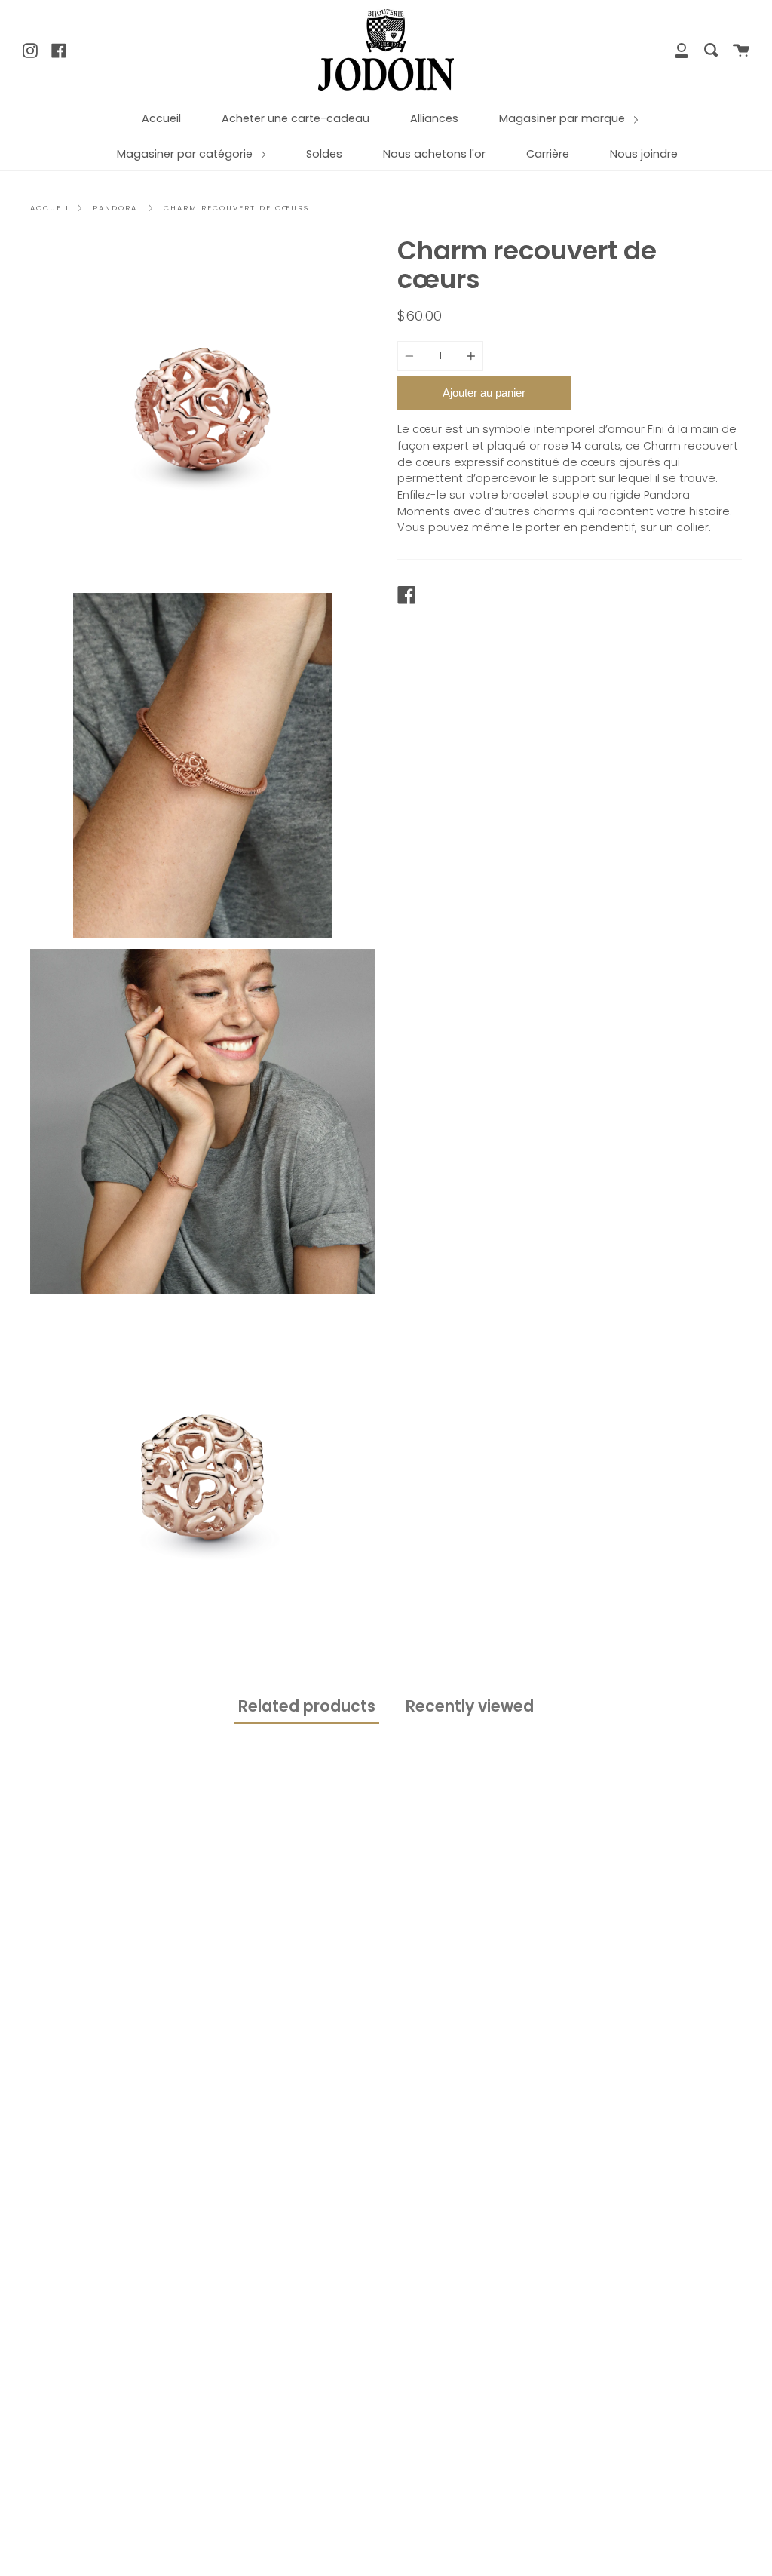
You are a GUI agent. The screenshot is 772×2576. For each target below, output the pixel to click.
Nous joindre (644, 154)
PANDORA (115, 208)
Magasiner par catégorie (186, 154)
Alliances (434, 118)
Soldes (324, 154)
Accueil (161, 118)
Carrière (548, 154)
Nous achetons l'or (434, 154)
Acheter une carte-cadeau (296, 118)
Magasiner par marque (564, 118)
